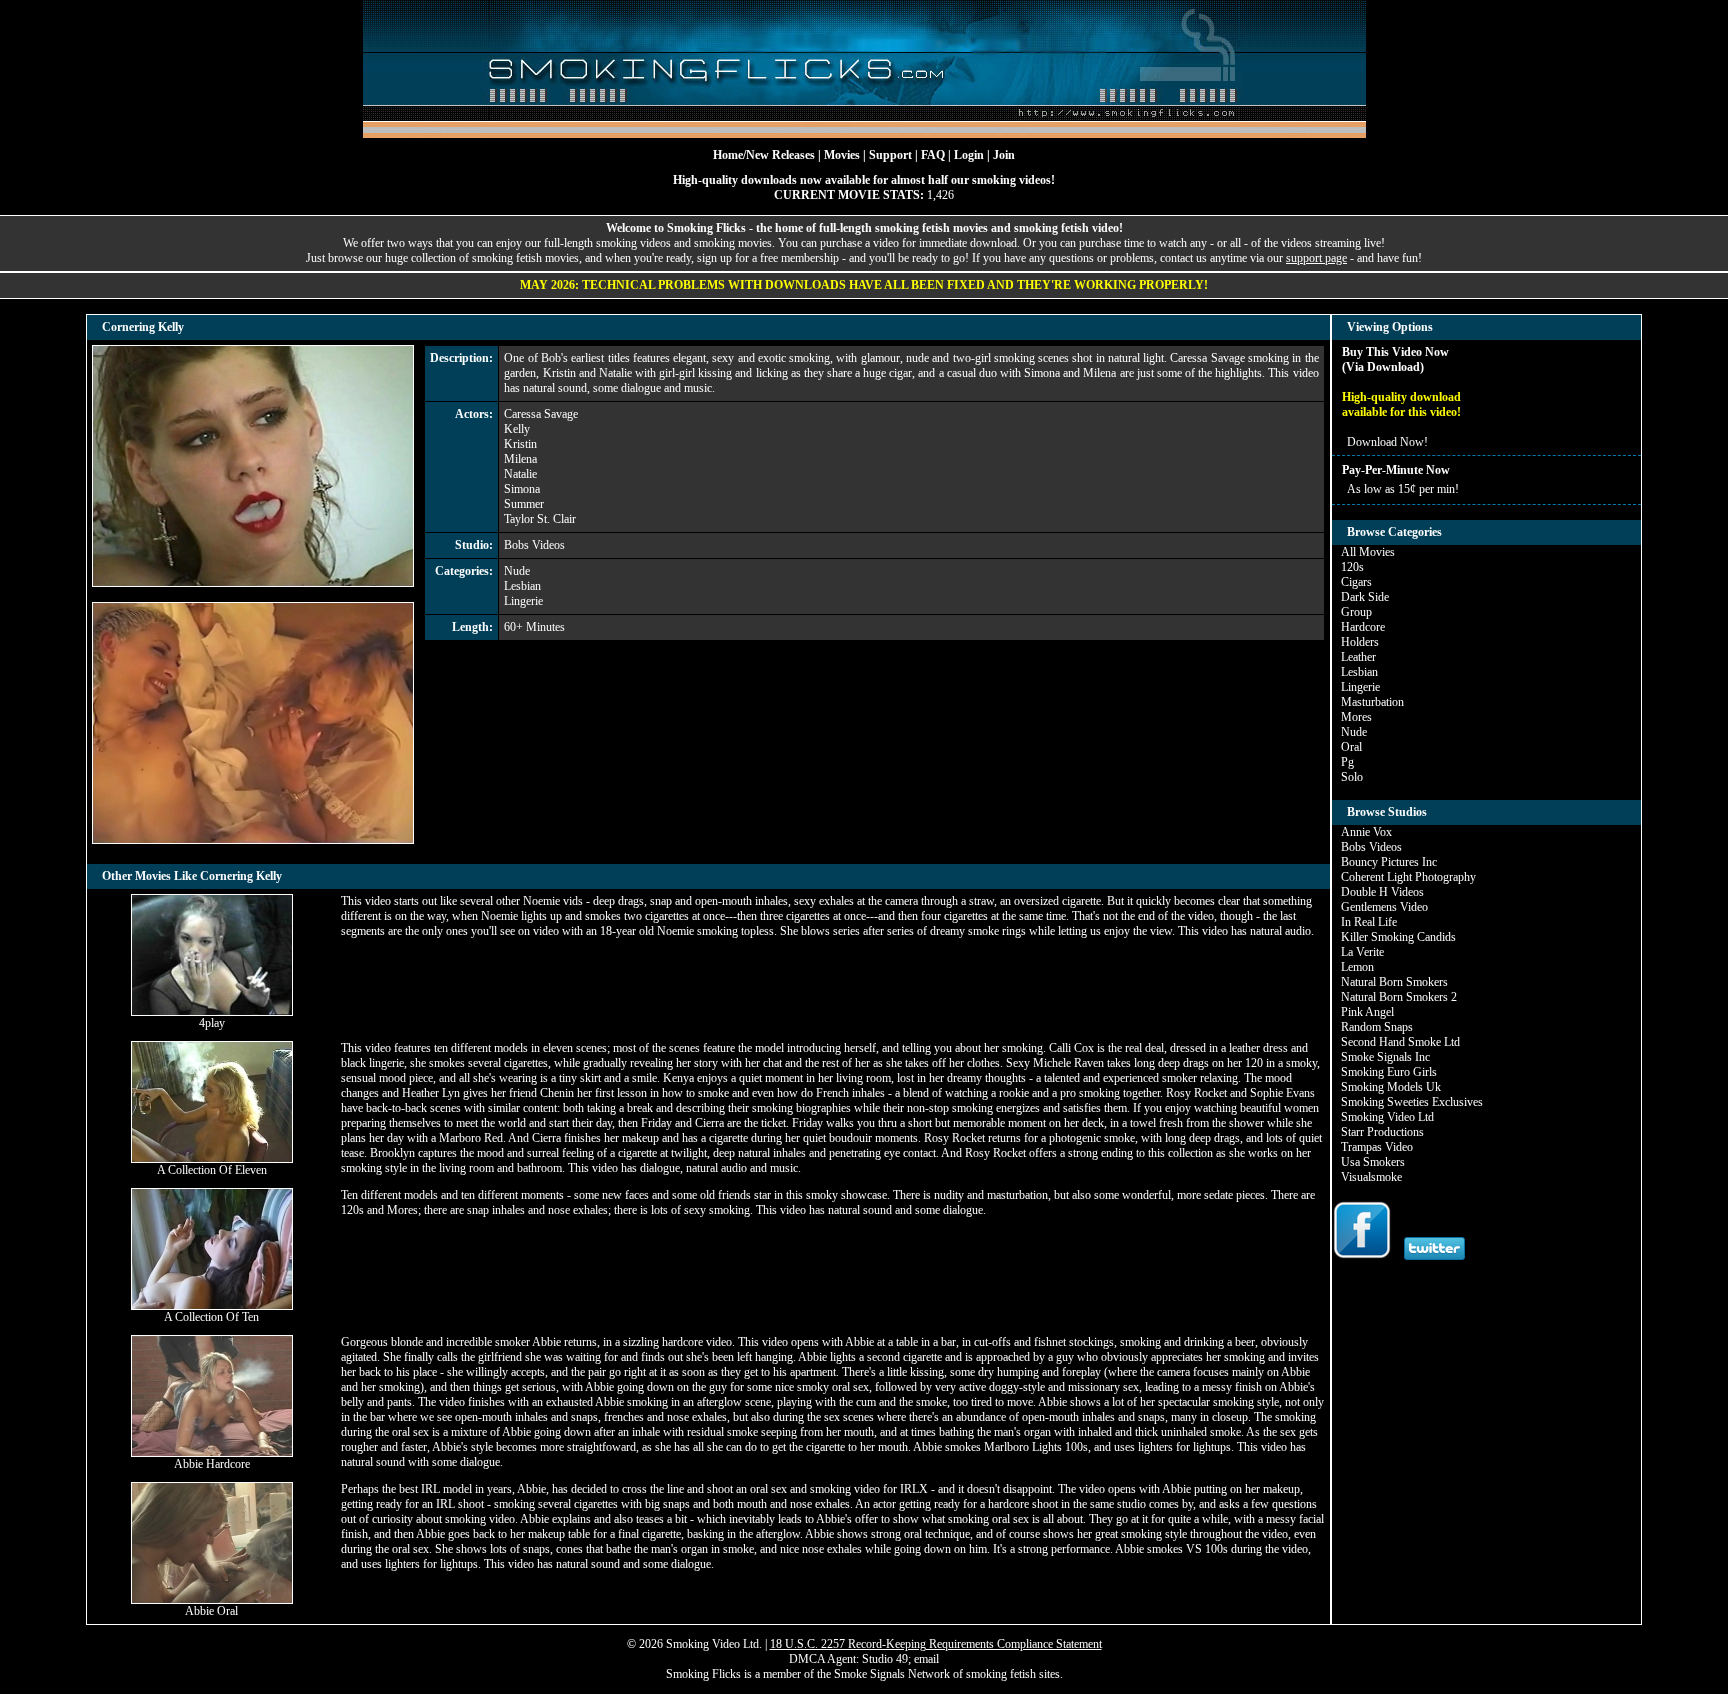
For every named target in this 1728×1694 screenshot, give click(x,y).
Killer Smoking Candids (1398, 937)
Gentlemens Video (1384, 907)
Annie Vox (1366, 832)
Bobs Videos (534, 545)
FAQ (933, 155)
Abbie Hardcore (212, 1464)
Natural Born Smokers (1394, 982)
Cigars (1356, 582)
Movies (842, 155)
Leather (1358, 657)
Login (969, 155)
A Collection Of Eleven (212, 1170)
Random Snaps (1377, 1027)
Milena (520, 459)
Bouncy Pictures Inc (1389, 862)
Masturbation (1372, 702)
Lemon (1357, 967)
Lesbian (522, 586)
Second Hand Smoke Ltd (1400, 1042)
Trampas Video (1377, 1147)
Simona (522, 489)
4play (212, 1023)
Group (1356, 612)
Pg (1347, 762)
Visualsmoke (1371, 1177)
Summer (524, 504)
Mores (1356, 717)
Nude (517, 571)
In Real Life (1369, 922)
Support (890, 155)
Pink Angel (1367, 1012)
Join (1004, 155)
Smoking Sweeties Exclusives (1412, 1102)
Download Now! (1387, 442)
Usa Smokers (1373, 1162)
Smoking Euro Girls (1389, 1072)
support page (1316, 258)
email (926, 1659)
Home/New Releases (764, 155)
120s (1352, 567)
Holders (1360, 642)
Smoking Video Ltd (1387, 1117)
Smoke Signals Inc (1385, 1057)
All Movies (1368, 552)
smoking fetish (1001, 1674)
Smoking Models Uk (1391, 1087)
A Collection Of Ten (211, 1317)
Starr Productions (1382, 1132)
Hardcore (1363, 627)
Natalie (520, 474)
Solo (1352, 777)
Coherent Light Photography (1408, 877)
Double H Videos (1382, 892)
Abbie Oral (211, 1611)
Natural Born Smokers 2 (1399, 997)
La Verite (1362, 952)
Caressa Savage (541, 414)
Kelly (517, 429)
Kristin (520, 444)
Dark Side (1365, 597)
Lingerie (523, 601)
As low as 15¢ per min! (1403, 489)
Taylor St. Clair (540, 519)
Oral (1351, 747)
